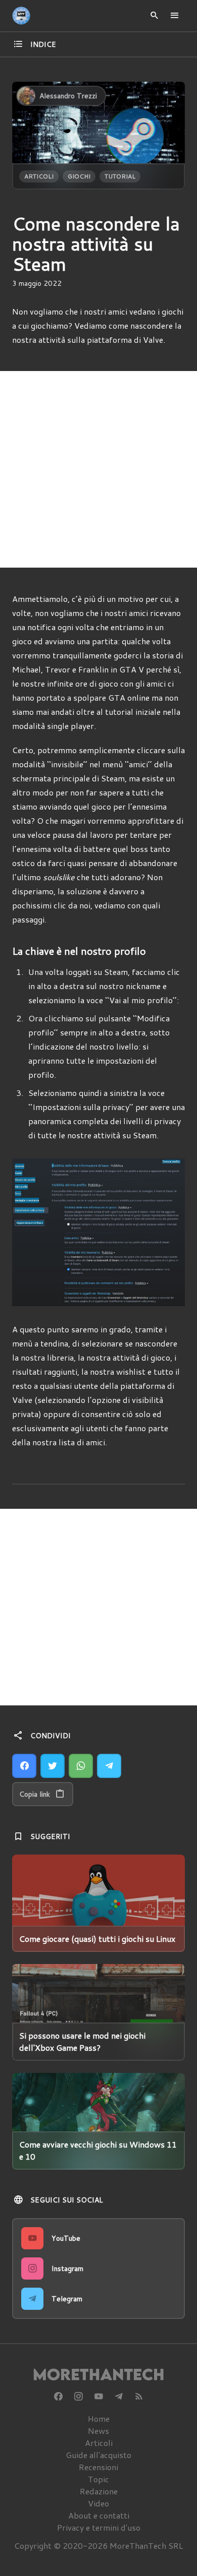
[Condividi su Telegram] (109, 1766)
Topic (98, 2479)
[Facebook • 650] (58, 2397)
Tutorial (120, 176)
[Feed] (139, 2397)
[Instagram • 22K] (78, 2397)
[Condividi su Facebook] (24, 1766)
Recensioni (98, 2467)
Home (99, 2418)
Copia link (35, 1794)
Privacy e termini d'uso (99, 2527)
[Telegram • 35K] (119, 2397)
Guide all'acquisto (98, 2455)
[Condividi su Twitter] (53, 1766)
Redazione (99, 2491)
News (98, 2431)
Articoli (39, 176)
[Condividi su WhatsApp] (81, 1766)
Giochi (79, 176)
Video (98, 2503)
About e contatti (99, 2515)
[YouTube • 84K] (98, 2397)
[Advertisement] (98, 469)
